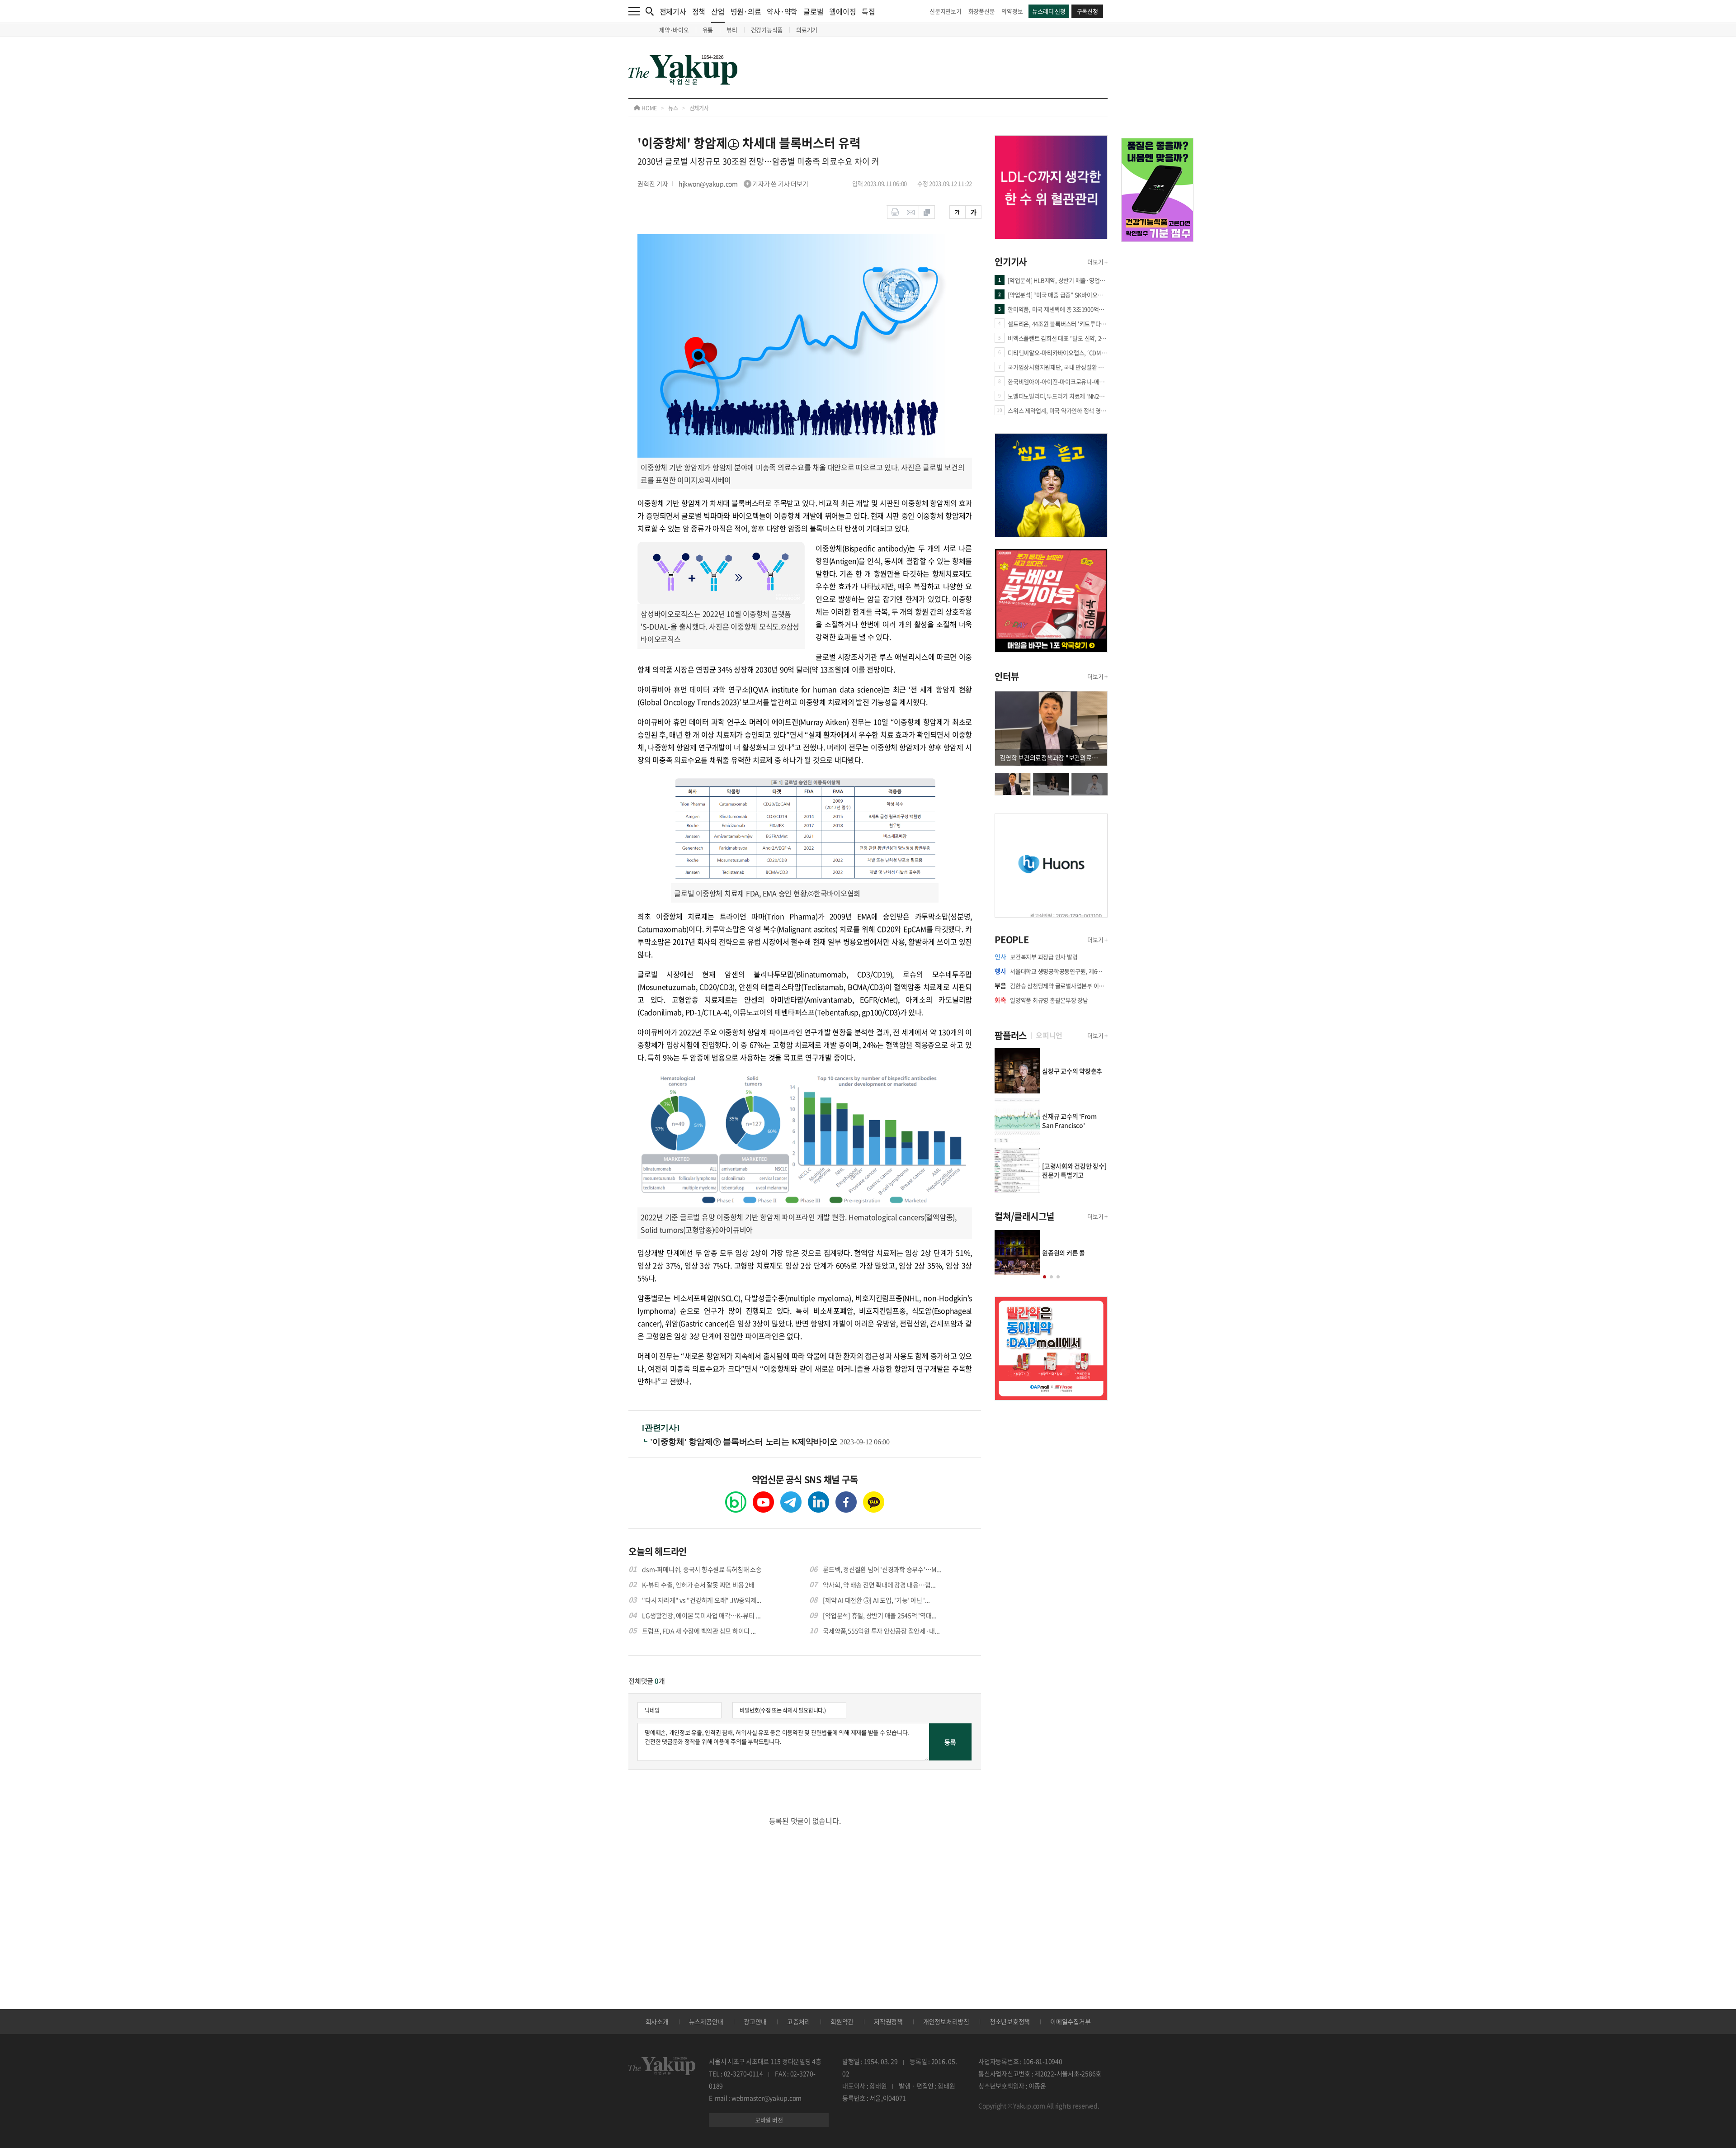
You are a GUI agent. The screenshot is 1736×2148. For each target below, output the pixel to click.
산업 (718, 11)
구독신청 (1087, 11)
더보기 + (1097, 262)
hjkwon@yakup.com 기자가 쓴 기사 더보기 (743, 184)
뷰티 (732, 30)
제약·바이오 (674, 30)
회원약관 (842, 2021)
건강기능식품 (767, 30)
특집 (868, 11)
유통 (708, 30)
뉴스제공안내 (706, 2021)
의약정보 (1012, 11)
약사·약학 (782, 11)
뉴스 (673, 108)
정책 (699, 11)
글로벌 (813, 11)
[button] (1045, 1277)
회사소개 (657, 2021)
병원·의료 (746, 11)
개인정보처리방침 (946, 2021)
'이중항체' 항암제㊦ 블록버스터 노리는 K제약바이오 (745, 1442)
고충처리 (799, 2021)
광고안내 (755, 2021)
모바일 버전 (769, 2120)
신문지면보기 (946, 11)
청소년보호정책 (1010, 2021)
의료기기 (807, 30)
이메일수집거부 (1070, 2021)
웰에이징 (842, 11)
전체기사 (673, 11)
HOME (649, 108)
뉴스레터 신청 (1049, 11)
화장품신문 (982, 11)
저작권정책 (888, 2021)
